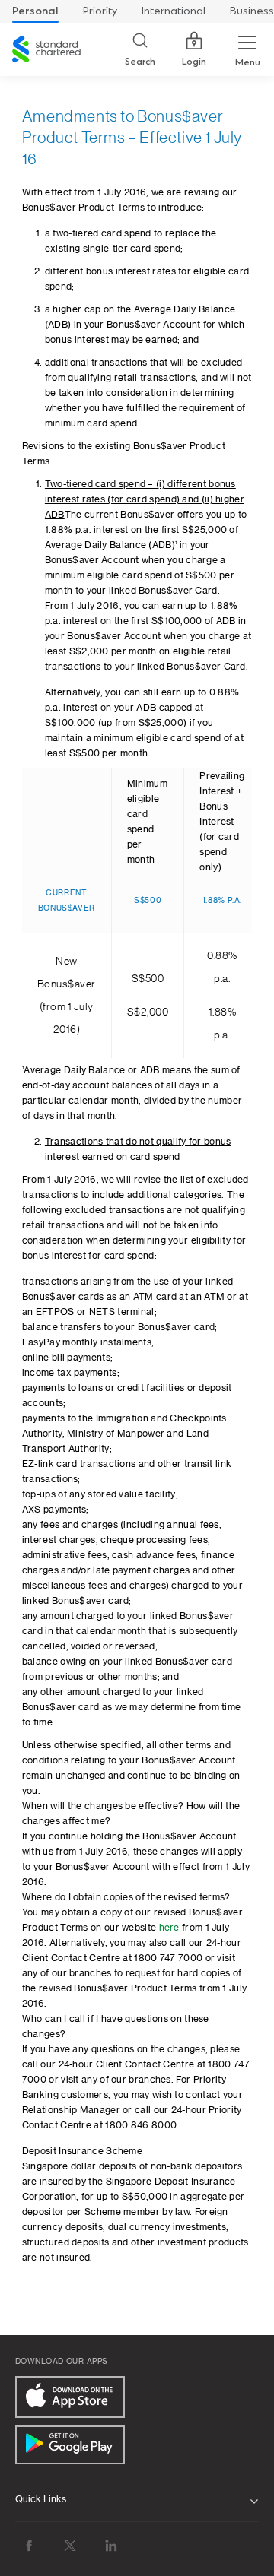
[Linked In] (111, 2546)
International (174, 11)
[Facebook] (29, 2546)
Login (194, 62)
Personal (35, 11)
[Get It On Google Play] (70, 2445)
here (169, 1928)
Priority (100, 11)
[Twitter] (70, 2546)
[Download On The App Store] (70, 2397)
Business (252, 11)
